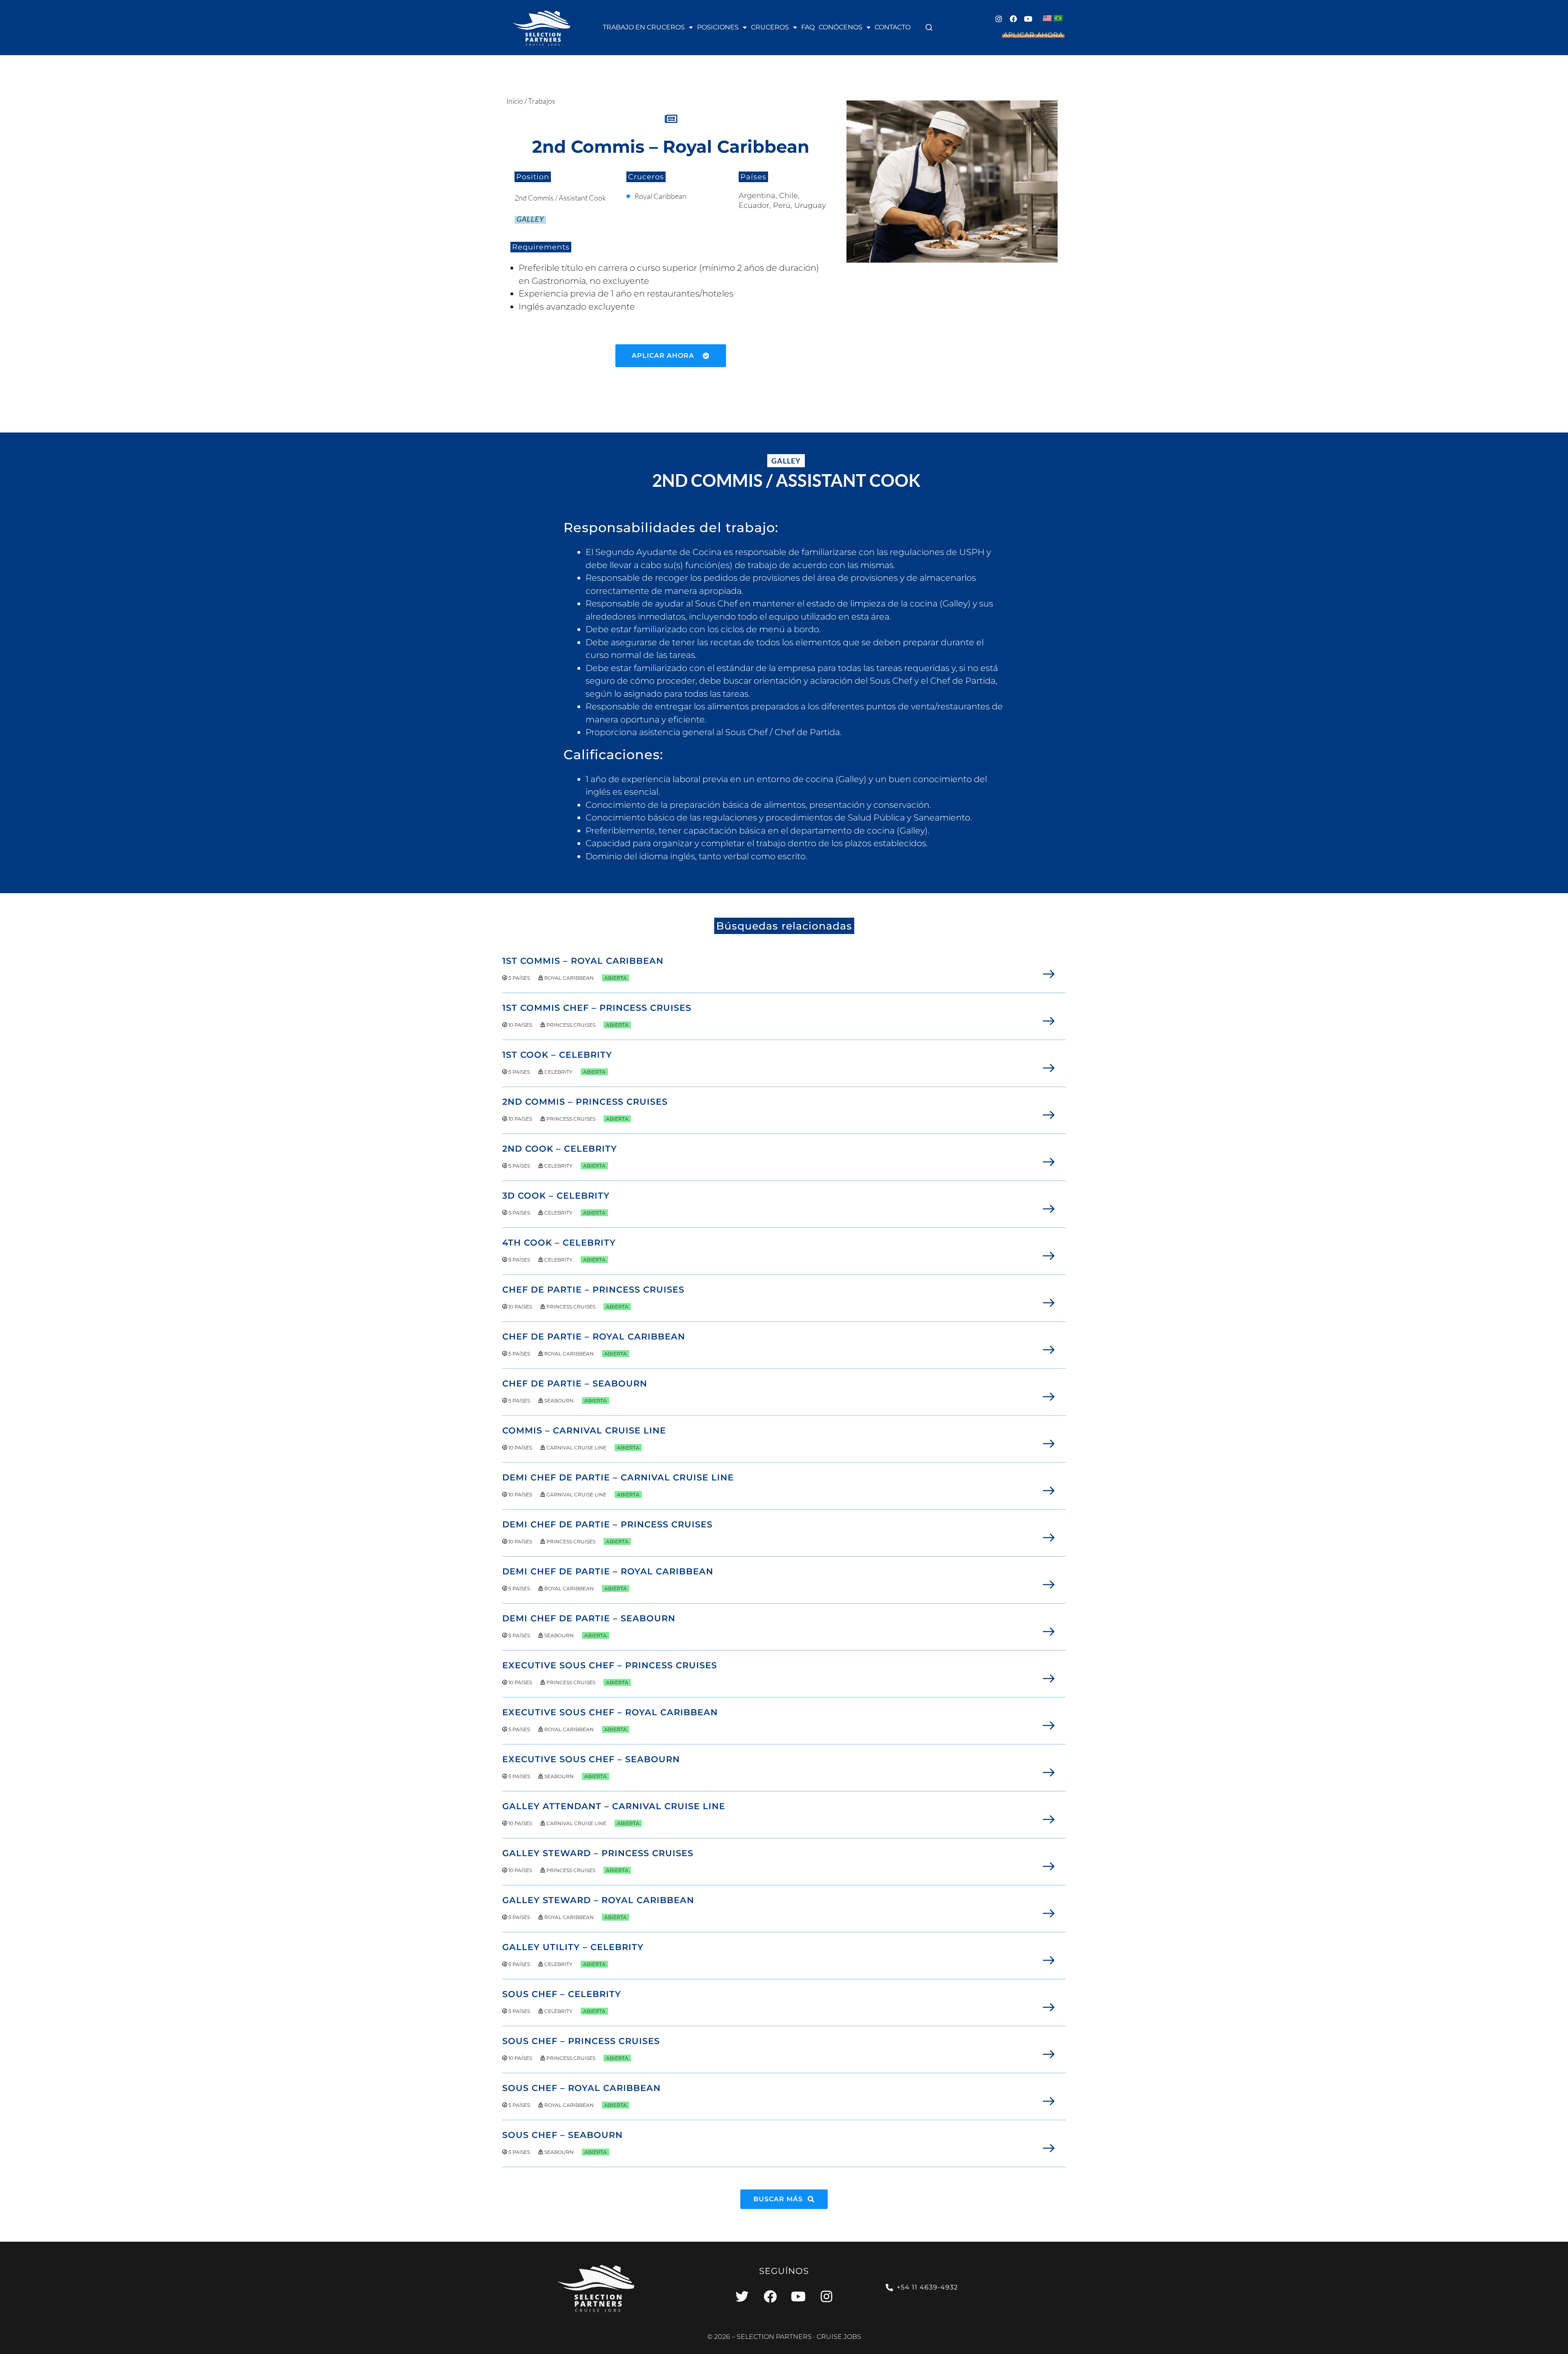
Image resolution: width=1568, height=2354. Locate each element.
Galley (530, 219)
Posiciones (718, 27)
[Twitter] (742, 2296)
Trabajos (542, 101)
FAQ (808, 27)
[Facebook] (1013, 19)
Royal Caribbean (660, 196)
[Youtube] (1028, 19)
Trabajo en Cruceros (644, 27)
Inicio (515, 101)
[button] (929, 27)
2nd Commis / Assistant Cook (560, 198)
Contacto (893, 27)
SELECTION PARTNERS (774, 2337)
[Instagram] (999, 19)
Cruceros (770, 27)
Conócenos (841, 27)
